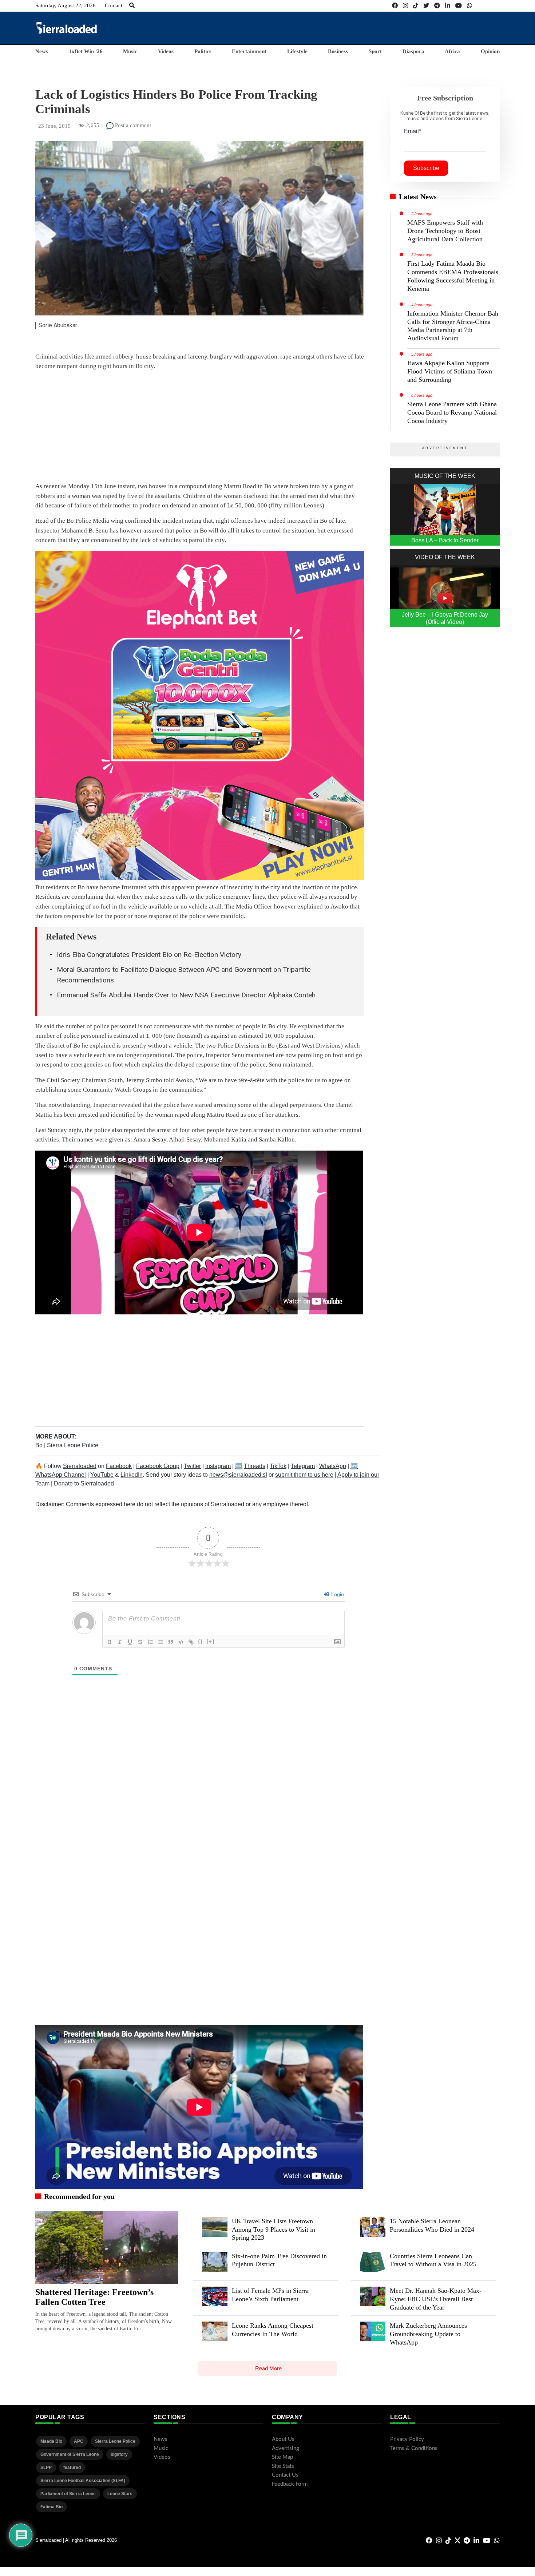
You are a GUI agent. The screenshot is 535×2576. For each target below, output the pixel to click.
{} (201, 1641)
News (42, 51)
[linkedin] (448, 6)
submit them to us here (304, 1475)
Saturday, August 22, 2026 (66, 5)
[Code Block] (181, 1642)
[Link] (191, 1642)
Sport (375, 51)
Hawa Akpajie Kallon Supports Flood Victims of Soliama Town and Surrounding (450, 371)
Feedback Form (290, 2484)
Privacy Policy (407, 2439)
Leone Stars (120, 2494)
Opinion (490, 51)
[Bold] (110, 1642)
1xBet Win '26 (86, 51)
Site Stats (283, 2466)
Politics (203, 51)
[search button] (132, 5)
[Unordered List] (160, 1642)
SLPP (46, 2468)
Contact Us (285, 2475)
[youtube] (459, 6)
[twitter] (426, 6)
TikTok (278, 1466)
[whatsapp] (469, 6)
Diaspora (413, 51)
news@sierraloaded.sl (238, 1475)
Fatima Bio (51, 2507)
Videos (166, 51)
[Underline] (130, 1642)
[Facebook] (395, 6)
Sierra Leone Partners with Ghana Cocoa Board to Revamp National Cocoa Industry (452, 412)
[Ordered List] (150, 1642)
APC (79, 2441)
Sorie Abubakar (58, 325)
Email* (413, 131)
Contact (114, 5)
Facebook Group (158, 1466)
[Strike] (140, 1642)
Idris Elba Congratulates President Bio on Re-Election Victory (149, 955)
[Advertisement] (367, 28)
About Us (283, 2439)
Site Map (282, 2457)
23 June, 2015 (54, 126)
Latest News (418, 197)
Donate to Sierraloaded (84, 1483)
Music (130, 51)
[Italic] (120, 1642)
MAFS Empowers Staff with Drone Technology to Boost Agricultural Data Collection (445, 231)
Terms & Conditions (414, 2448)
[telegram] (437, 6)
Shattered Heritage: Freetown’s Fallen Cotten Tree (94, 2297)
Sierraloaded (80, 1466)
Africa (452, 51)
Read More (268, 2368)
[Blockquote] (171, 1642)
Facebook (119, 1466)
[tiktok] (416, 6)
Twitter (192, 1466)
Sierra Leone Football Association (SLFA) (83, 2481)
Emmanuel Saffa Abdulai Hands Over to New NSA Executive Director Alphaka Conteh (186, 995)
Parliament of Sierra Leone (68, 2494)
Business (338, 51)
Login (337, 1594)
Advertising (286, 2448)
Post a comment (132, 125)
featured (72, 2468)
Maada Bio (51, 2441)
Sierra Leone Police (73, 1445)
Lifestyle (297, 51)
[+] (211, 1641)
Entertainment (249, 51)
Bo (40, 1445)
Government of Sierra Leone (70, 2454)
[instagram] (405, 6)
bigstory (119, 2454)
